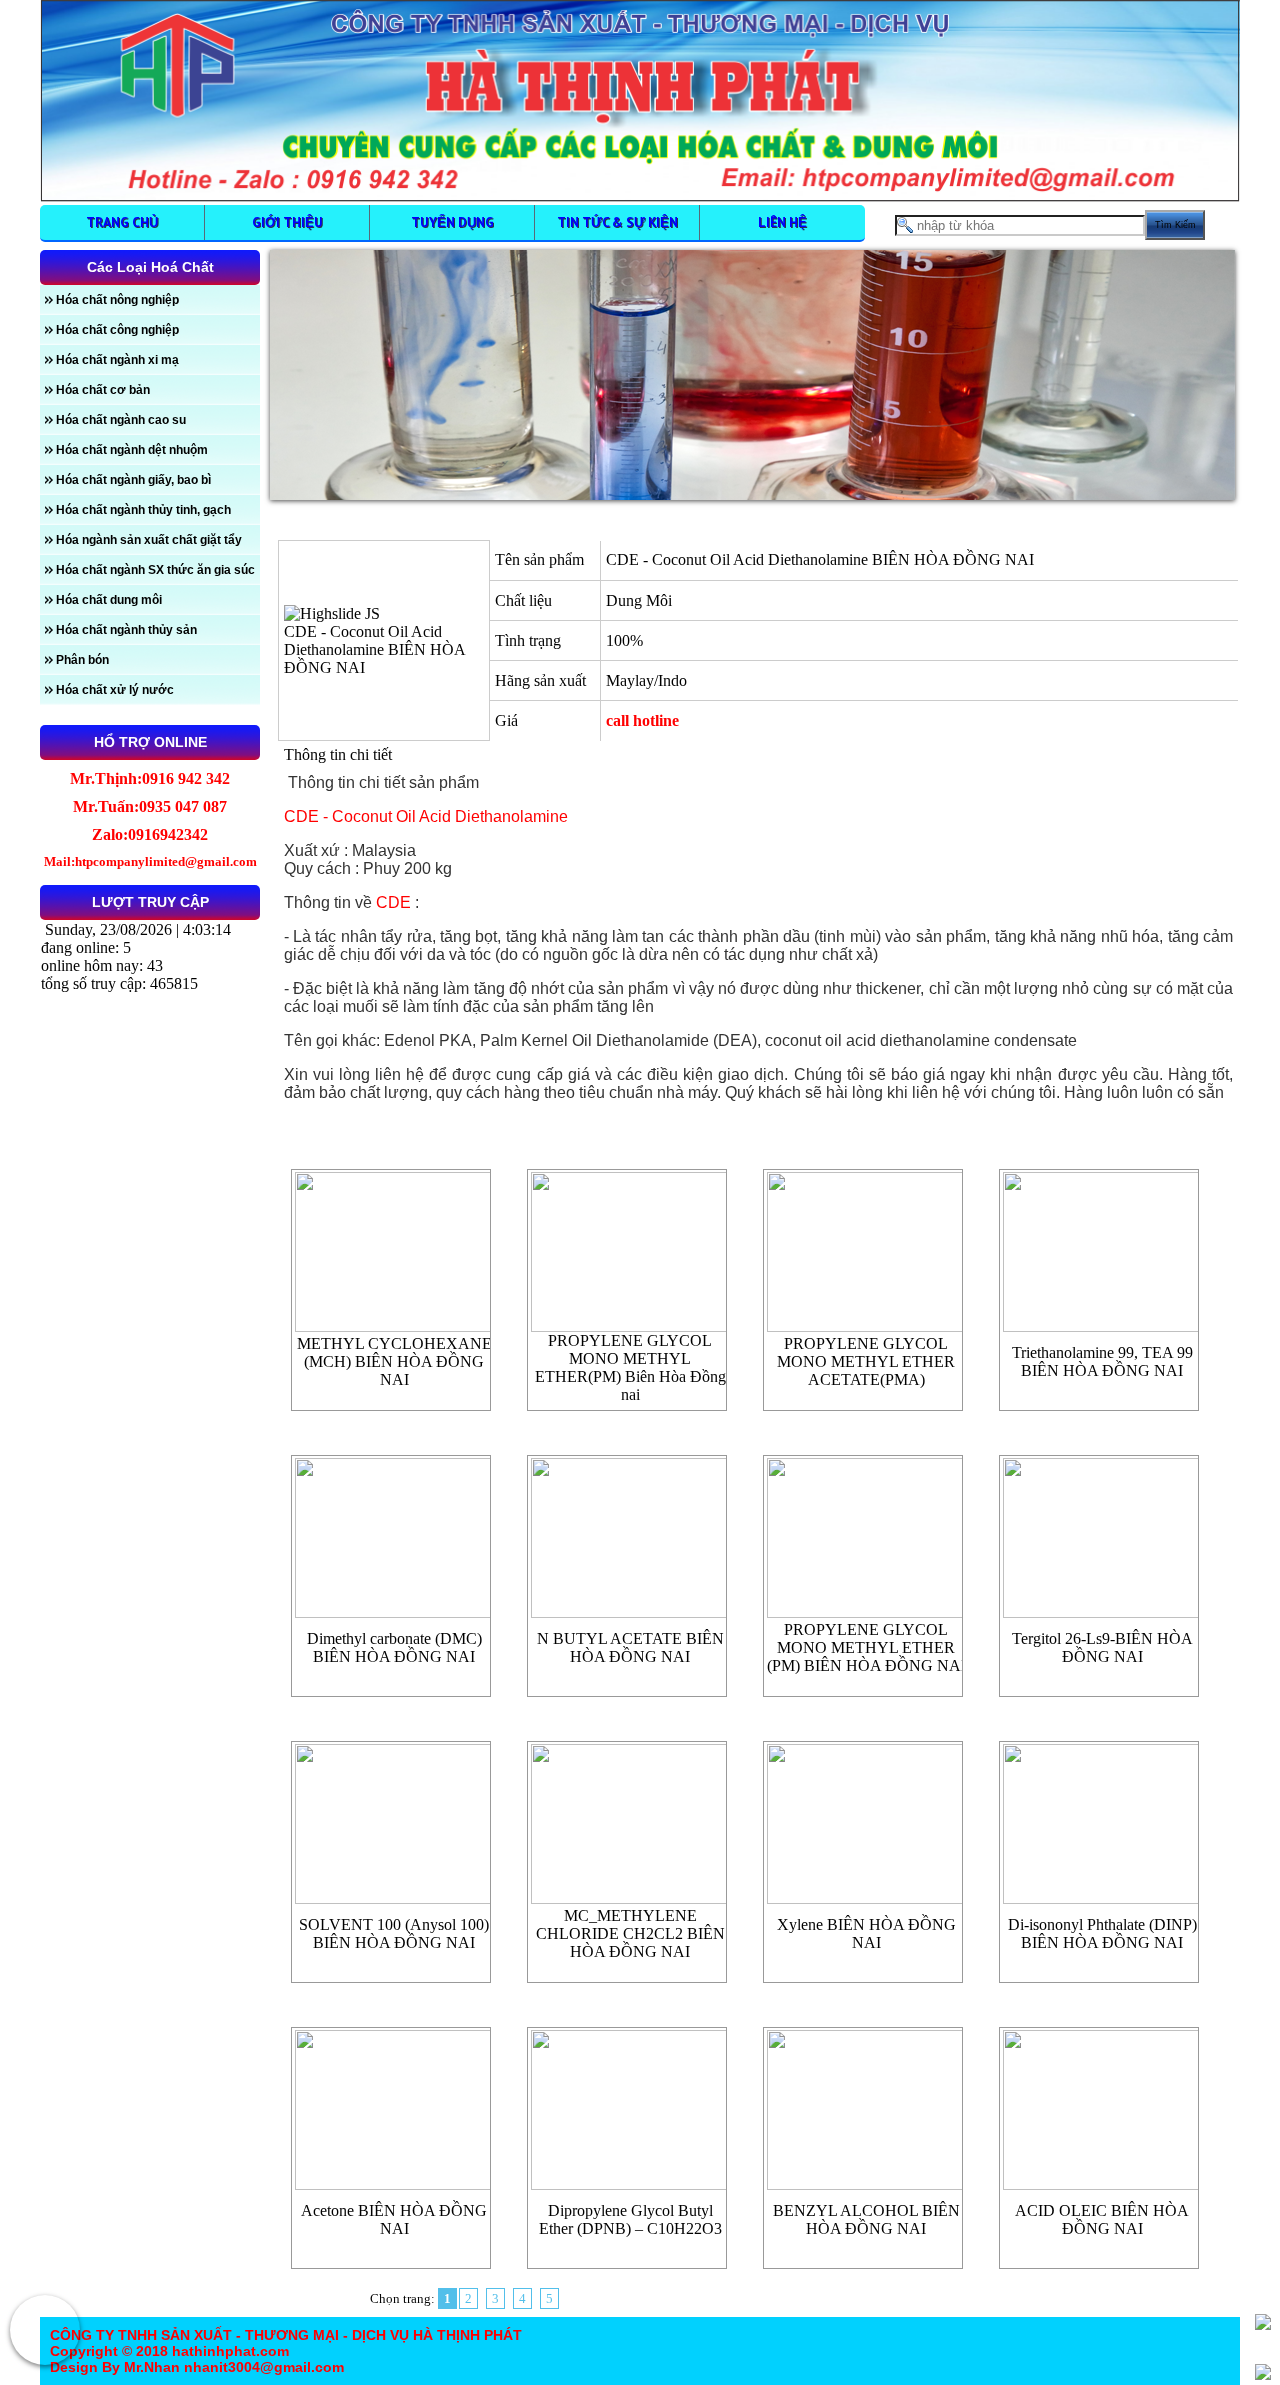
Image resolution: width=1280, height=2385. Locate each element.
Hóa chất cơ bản (103, 390)
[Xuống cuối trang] (1263, 2372)
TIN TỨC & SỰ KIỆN (617, 222)
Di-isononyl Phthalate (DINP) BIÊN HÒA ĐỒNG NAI (1102, 1933)
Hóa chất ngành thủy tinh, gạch (143, 510)
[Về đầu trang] (1263, 2322)
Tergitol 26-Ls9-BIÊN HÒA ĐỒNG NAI (1102, 1647)
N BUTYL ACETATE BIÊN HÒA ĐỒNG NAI (630, 1647)
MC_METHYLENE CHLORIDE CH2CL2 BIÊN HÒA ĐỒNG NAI (630, 1933)
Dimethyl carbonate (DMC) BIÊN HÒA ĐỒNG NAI (394, 1647)
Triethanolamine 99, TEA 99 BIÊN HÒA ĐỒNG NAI (1102, 1361)
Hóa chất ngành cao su (121, 420)
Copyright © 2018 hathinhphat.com (169, 2351)
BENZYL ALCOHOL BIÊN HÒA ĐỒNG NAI (866, 2219)
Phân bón (82, 660)
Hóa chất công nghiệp (117, 330)
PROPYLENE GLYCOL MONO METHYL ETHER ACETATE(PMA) (866, 1361)
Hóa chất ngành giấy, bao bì (133, 480)
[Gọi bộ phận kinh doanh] (45, 2330)
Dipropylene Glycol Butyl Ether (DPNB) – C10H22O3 (630, 2219)
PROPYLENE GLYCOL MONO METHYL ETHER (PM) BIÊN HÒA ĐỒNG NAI (866, 1647)
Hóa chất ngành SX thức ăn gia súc (155, 570)
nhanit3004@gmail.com (262, 2367)
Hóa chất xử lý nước (115, 690)
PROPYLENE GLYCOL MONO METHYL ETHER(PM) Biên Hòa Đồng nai (630, 1367)
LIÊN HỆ (782, 222)
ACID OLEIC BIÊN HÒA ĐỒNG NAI (1102, 2219)
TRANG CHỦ (122, 222)
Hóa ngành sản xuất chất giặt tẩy (149, 540)
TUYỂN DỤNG (452, 222)
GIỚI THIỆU (287, 222)
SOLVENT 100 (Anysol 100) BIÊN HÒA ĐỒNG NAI (394, 1933)
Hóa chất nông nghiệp (117, 300)
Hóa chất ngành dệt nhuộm (132, 450)
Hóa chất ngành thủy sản (126, 630)
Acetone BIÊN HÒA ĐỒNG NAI (394, 2219)
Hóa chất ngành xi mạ (117, 360)
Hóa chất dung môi (109, 600)
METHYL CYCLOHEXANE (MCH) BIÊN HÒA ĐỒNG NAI (394, 1361)
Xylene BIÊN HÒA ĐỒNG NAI (866, 1933)
